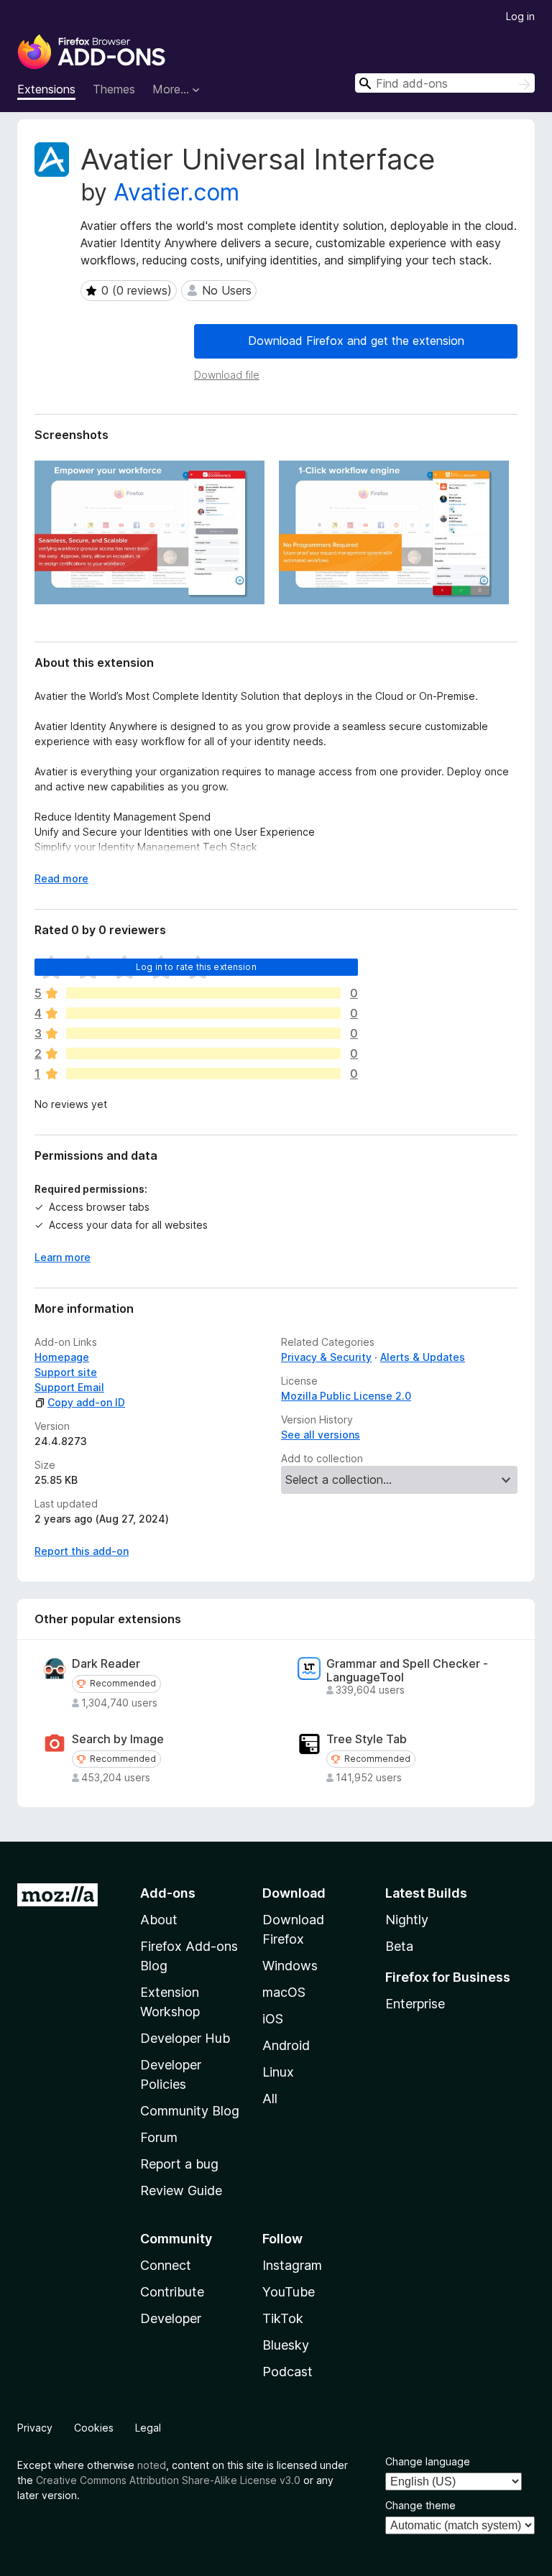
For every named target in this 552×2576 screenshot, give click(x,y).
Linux (278, 2072)
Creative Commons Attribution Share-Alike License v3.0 (168, 2480)
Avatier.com (176, 192)
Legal (148, 2428)
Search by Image (118, 1739)
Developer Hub (185, 2038)
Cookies (94, 2428)
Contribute (172, 2292)
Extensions (46, 89)
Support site (66, 1372)
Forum (159, 2137)
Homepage (62, 1357)
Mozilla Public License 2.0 (346, 1396)
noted (152, 2465)
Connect (166, 2265)
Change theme (420, 2505)
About (159, 1920)
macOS (284, 1992)
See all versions (321, 1435)
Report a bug (179, 2164)
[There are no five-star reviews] (203, 993)
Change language (428, 2461)
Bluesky (286, 2345)
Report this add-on (82, 1551)
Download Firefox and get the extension (356, 341)
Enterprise (415, 2004)
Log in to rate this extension (196, 967)
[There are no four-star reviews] (203, 1013)
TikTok (283, 2318)
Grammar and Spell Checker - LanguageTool (407, 1671)
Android (286, 2045)
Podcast (287, 2372)
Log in (520, 16)
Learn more (63, 1257)
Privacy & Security (326, 1357)
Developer (171, 2318)
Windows (290, 1966)
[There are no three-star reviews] (203, 1033)
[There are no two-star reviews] (203, 1053)
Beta (399, 1946)
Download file (227, 375)
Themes (114, 89)
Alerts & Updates (423, 1357)
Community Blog (190, 2111)
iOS (273, 2019)
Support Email (69, 1387)
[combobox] (445, 83)
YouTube (289, 2292)
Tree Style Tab (367, 1739)
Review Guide (181, 2190)
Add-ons (168, 1893)
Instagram (292, 2265)
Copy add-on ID (86, 1402)
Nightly (407, 1920)
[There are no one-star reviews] (203, 1074)
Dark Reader (106, 1664)
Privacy (35, 2428)
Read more (61, 878)
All (270, 2099)
